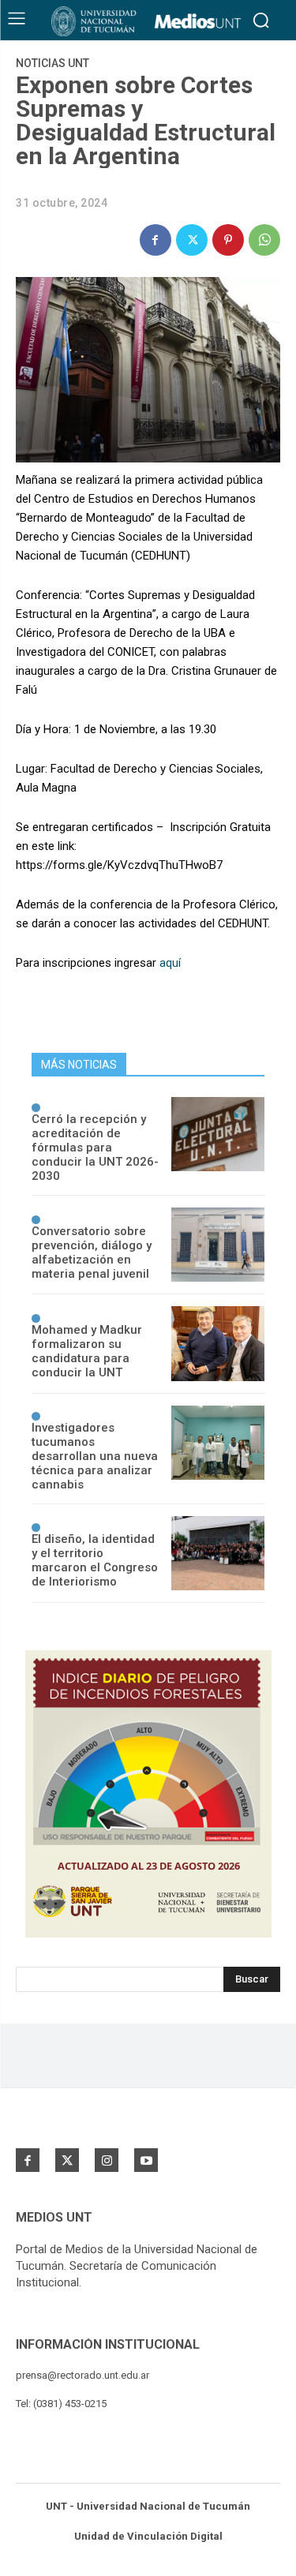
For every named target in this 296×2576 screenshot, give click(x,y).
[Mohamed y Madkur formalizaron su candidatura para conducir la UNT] (218, 1343)
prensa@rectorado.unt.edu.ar (82, 2375)
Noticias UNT (52, 63)
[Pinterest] (228, 240)
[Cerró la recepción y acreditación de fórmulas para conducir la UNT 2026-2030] (218, 1134)
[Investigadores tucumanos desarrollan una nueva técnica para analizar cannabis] (218, 1443)
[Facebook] (155, 240)
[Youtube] (146, 2160)
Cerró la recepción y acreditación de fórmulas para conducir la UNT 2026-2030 (95, 1148)
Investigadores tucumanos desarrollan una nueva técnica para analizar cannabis (95, 1456)
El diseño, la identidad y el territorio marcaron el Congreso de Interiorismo (95, 1560)
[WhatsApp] (264, 240)
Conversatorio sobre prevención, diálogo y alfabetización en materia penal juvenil (92, 1252)
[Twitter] (192, 240)
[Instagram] (107, 2160)
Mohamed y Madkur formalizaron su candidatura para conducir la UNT (87, 1351)
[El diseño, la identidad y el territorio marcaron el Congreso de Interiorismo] (218, 1553)
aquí (170, 963)
